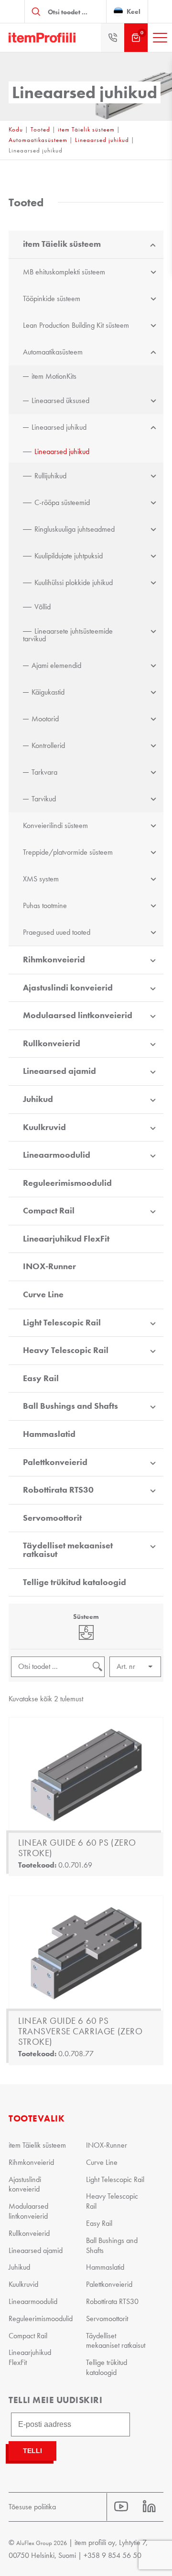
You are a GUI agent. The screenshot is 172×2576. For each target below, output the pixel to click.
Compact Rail (49, 1211)
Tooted (40, 129)
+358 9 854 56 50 (113, 2555)
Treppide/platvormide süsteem (68, 852)
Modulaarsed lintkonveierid (78, 1015)
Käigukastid (48, 692)
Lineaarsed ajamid (59, 1071)
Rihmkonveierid (54, 960)
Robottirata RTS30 (58, 1490)
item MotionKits (54, 376)
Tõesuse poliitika (32, 2507)
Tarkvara (44, 772)
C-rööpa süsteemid (62, 502)
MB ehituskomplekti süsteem (64, 272)
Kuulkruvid (44, 1127)
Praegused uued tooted (57, 932)
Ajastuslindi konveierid (68, 988)
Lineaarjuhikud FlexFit (66, 1239)
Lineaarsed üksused (60, 400)
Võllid (43, 607)
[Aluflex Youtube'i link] (121, 2507)
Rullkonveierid (52, 1043)
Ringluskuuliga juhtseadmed (75, 529)
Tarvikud (44, 799)
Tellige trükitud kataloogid (75, 1582)
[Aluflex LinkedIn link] (149, 2507)
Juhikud (38, 1099)
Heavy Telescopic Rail (66, 1350)
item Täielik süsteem (86, 129)
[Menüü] (160, 38)
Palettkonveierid (55, 1462)
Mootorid (45, 719)
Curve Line (43, 1294)
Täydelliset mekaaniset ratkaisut (68, 1550)
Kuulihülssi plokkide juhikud (74, 582)
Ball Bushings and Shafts (70, 1406)
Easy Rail (41, 1378)
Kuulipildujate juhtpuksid (69, 556)
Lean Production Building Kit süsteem (76, 325)
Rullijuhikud (50, 476)
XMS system (41, 879)
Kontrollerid (48, 745)
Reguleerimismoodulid (67, 1183)
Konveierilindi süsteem (55, 825)
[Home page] (42, 38)
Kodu (16, 129)
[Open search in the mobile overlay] (65, 11)
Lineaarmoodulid (57, 1155)
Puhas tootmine (45, 905)
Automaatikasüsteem (38, 140)
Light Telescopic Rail (62, 1323)
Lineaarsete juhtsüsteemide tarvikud (68, 635)
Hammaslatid (49, 1434)
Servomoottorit (52, 1518)
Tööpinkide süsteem (52, 298)
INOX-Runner (49, 1266)
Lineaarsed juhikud (102, 140)
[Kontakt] (113, 38)
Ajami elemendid (56, 665)
